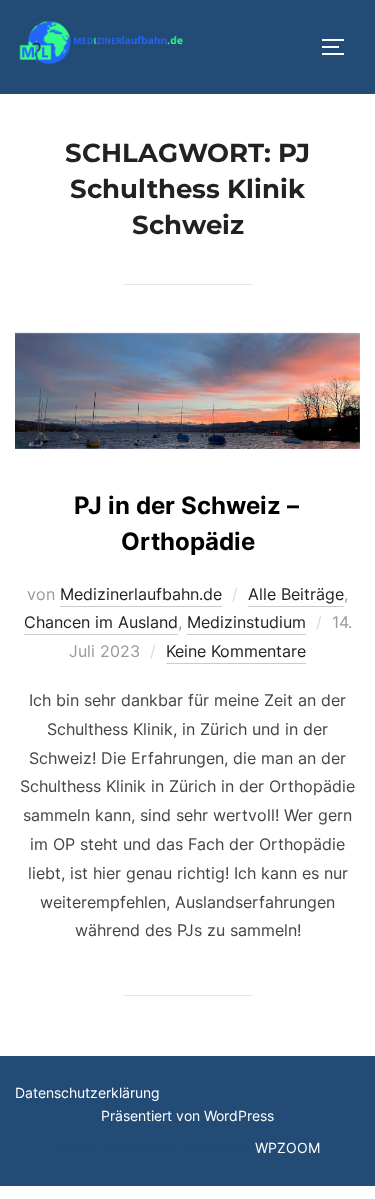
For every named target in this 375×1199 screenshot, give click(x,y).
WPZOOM (287, 1147)
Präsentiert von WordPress (187, 1115)
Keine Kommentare (236, 651)
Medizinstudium (246, 622)
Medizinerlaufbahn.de (141, 594)
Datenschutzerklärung (87, 1092)
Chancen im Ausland (101, 622)
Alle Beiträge (296, 594)
